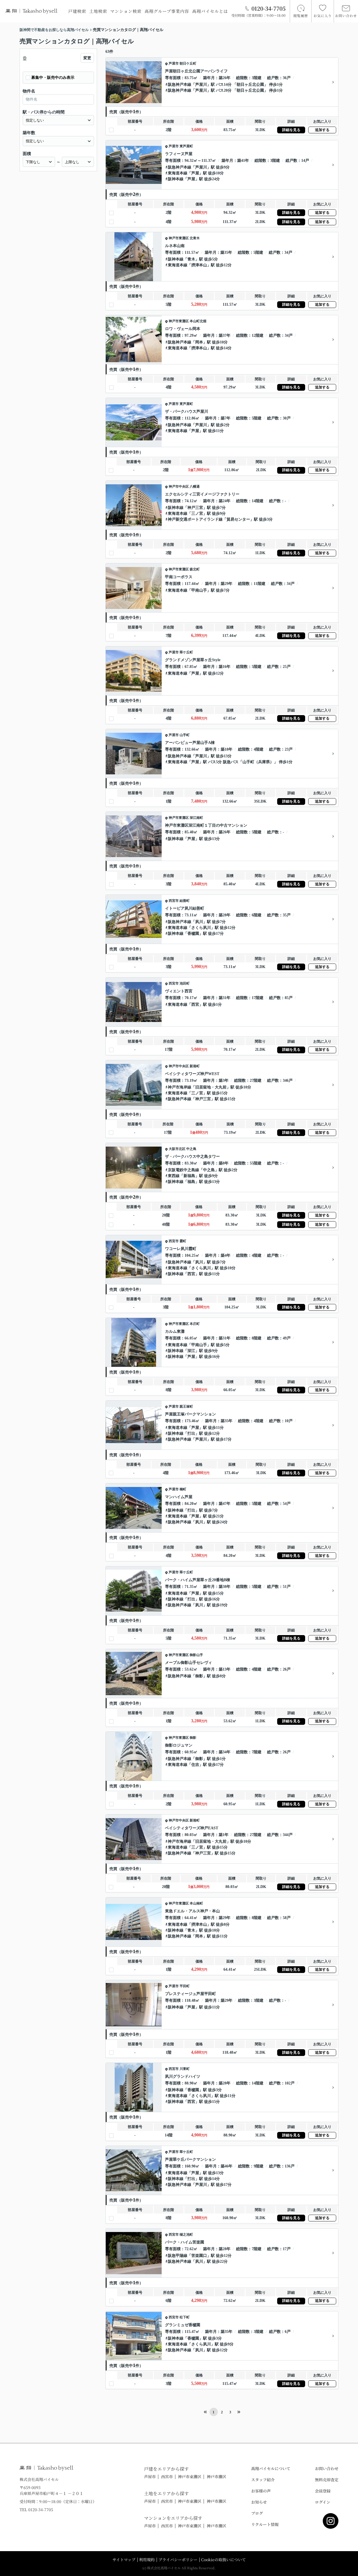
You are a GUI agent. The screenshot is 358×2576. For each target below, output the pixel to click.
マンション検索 (126, 11)
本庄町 (195, 1324)
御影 (199, 1676)
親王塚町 (186, 1406)
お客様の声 (261, 2491)
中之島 (191, 1149)
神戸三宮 (195, 508)
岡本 (199, 342)
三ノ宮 (197, 513)
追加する (322, 130)
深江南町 (196, 818)
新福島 (189, 1176)
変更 (87, 58)
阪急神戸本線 (180, 85)
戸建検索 (77, 11)
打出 (191, 1433)
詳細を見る (291, 130)
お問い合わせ (327, 2468)
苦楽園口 (199, 2256)
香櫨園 (193, 934)
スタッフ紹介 (263, 2480)
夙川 (199, 922)
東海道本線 (178, 173)
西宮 (195, 1004)
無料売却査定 (327, 2480)
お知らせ (259, 2502)
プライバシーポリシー (178, 2560)
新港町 (195, 1066)
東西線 (174, 1176)
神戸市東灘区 (179, 238)
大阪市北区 (177, 1149)
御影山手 (196, 1655)
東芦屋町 (186, 146)
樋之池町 (186, 2235)
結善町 (185, 901)
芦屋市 (174, 63)
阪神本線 (176, 179)
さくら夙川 (201, 928)
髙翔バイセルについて (271, 2468)
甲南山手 (199, 590)
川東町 (185, 2069)
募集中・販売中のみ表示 (53, 78)
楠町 (183, 1489)
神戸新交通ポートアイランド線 (195, 519)
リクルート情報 (265, 2524)
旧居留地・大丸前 (211, 1087)
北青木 (195, 238)
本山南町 (196, 1903)
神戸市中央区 (179, 487)
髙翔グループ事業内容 (167, 11)
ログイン (323, 2502)
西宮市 (174, 901)
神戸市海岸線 (180, 1087)
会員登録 (323, 2491)
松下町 (185, 2317)
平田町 (185, 1986)
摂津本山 (199, 265)
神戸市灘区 (216, 2477)
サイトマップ (124, 2560)
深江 (191, 1351)
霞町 (183, 1241)
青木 (191, 259)
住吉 (195, 1765)
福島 (191, 1182)
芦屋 (195, 173)
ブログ (257, 2513)
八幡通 (195, 487)
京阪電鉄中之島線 (183, 1170)
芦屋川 (201, 85)
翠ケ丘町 (186, 652)
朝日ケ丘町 (188, 63)
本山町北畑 (198, 321)
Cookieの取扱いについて (223, 2560)
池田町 (185, 983)
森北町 (195, 569)
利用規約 (147, 2560)
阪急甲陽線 (178, 2256)
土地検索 (98, 11)
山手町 (185, 735)
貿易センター (238, 519)
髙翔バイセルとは (210, 11)
